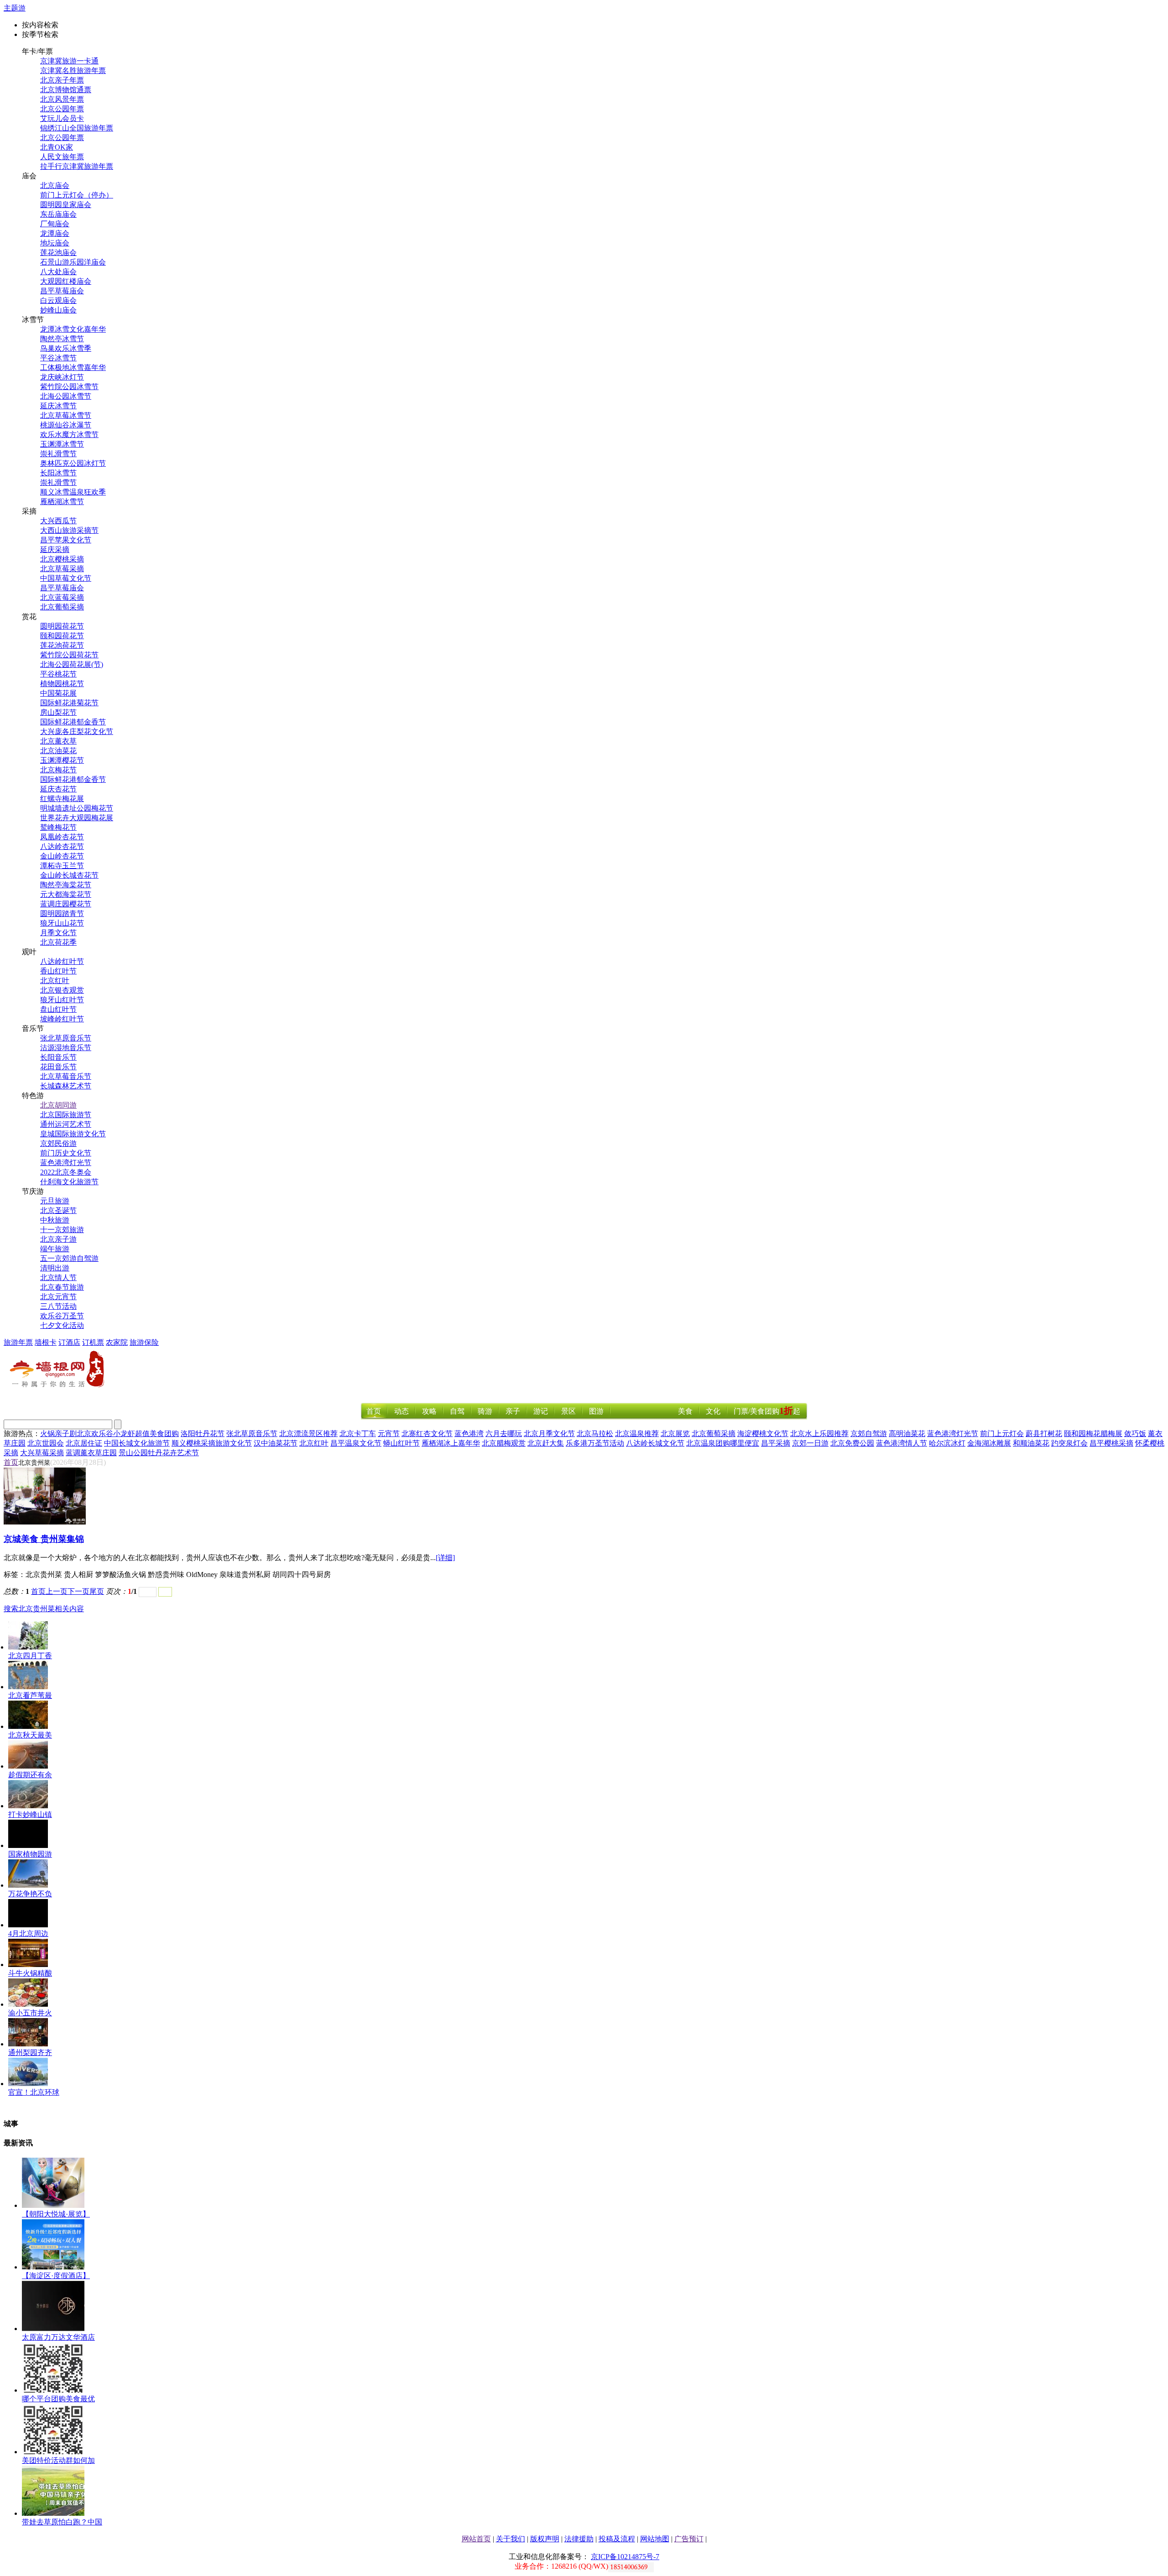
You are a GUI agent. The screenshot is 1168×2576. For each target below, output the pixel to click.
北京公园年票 (62, 109)
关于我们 (511, 2539)
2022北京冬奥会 (66, 1172)
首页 (374, 1411)
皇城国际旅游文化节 (73, 1134)
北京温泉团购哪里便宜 (723, 1443)
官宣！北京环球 (34, 2092)
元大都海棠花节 (66, 894)
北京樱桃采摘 (62, 559)
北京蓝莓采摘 (62, 597)
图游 (596, 1411)
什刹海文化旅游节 (69, 1182)
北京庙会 (55, 185)
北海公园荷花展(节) (72, 664)
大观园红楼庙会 (66, 281)
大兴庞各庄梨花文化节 (77, 731)
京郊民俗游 (58, 1143)
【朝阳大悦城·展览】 (56, 2214)
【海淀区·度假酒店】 (56, 2276)
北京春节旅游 (62, 1287)
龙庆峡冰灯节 (62, 377)
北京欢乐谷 (95, 1434)
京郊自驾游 (869, 1434)
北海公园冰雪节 (66, 396)
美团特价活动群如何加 (58, 2460)
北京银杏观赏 (62, 990)
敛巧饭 (1135, 1434)
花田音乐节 (58, 1067)
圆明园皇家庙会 (66, 205)
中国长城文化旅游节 (137, 1443)
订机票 (93, 1342)
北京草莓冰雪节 (66, 415)
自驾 (457, 1411)
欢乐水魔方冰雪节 (69, 435)
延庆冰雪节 (58, 406)
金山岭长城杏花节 (69, 875)
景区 (568, 1411)
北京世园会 (46, 1443)
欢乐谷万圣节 (62, 1316)
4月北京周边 (28, 1933)
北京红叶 (55, 981)
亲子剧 (66, 1434)
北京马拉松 (595, 1434)
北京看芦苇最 (30, 1695)
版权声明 (545, 2539)
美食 (685, 1411)
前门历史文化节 (66, 1153)
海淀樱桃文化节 (763, 1434)
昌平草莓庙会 (62, 291)
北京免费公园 (852, 1443)
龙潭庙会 (55, 233)
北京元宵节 (58, 1297)
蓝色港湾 (469, 1434)
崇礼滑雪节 (58, 454)
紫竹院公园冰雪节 (69, 387)
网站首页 (476, 2539)
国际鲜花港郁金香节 (73, 722)
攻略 (429, 1411)
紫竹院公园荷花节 (69, 655)
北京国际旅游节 (66, 1115)
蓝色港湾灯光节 (66, 1163)
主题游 (15, 8)
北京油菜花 (58, 751)
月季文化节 (58, 933)
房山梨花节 (58, 712)
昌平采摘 (776, 1443)
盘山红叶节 (58, 1009)
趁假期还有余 (30, 1775)
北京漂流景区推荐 (308, 1434)
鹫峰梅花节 (58, 827)
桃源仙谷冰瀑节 (66, 425)
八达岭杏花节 (62, 846)
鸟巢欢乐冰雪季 (66, 348)
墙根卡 (46, 1342)
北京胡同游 (58, 1105)
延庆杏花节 (58, 789)
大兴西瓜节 (58, 521)
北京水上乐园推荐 (819, 1434)
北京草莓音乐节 (66, 1076)
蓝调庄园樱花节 (66, 904)
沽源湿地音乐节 (66, 1048)
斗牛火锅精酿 (30, 1973)
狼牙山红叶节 (62, 1000)
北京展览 (675, 1434)
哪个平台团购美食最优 (58, 2399)
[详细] (445, 1558)
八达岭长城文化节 (655, 1443)
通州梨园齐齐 (30, 2053)
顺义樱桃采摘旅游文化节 (212, 1443)
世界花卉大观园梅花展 (77, 818)
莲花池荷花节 (62, 645)
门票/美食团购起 (767, 1411)
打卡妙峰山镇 (30, 1814)
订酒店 (69, 1342)
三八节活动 (58, 1306)
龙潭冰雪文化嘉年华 (73, 329)
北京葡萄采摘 (62, 607)
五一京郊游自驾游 (69, 1258)
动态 (401, 1411)
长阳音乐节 (58, 1057)
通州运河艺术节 (66, 1124)
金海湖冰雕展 (989, 1443)
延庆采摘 (55, 549)
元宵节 (389, 1434)
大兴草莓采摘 (42, 1453)
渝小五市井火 (30, 2013)
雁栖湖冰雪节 (62, 502)
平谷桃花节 (58, 674)
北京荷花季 (58, 942)
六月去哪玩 (504, 1434)
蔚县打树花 (1044, 1434)
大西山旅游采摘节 (69, 530)
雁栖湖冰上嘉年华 (451, 1443)
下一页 (78, 1591)
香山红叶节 (58, 971)
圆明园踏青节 (62, 913)
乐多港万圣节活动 (595, 1443)
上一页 (57, 1591)
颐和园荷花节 (62, 636)
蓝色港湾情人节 (902, 1443)
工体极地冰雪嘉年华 (73, 367)
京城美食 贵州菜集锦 (44, 1539)
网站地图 (655, 2539)
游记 (541, 1411)
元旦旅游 (55, 1201)
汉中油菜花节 (276, 1443)
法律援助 (579, 2539)
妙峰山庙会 (58, 310)
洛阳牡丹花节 (203, 1434)
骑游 (485, 1411)
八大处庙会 (58, 272)
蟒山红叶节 (401, 1443)
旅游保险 (144, 1342)
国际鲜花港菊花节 (69, 703)
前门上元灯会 (1002, 1434)
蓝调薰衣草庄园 (91, 1453)
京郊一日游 (810, 1443)
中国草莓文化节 (66, 578)
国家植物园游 (30, 1854)
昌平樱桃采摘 (1111, 1443)
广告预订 (689, 2539)
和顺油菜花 (1031, 1443)
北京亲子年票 (62, 80)
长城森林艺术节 (66, 1086)
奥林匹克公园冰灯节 (73, 463)
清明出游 (55, 1268)
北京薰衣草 (58, 741)
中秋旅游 (55, 1220)
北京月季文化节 (549, 1434)
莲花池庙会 (58, 252)
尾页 (97, 1591)
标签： (15, 1574)
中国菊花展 (58, 693)
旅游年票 (18, 1342)
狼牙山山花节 (62, 923)
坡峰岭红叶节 (62, 1019)
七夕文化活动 (62, 1325)
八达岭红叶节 (62, 961)
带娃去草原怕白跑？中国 (62, 2522)
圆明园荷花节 (62, 626)
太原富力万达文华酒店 (58, 2337)
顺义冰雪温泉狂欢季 (73, 492)
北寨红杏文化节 (427, 1434)
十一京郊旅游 (62, 1230)
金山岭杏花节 (62, 856)
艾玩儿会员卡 (62, 118)
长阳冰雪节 (58, 473)
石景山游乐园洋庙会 (73, 262)
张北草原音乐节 (66, 1038)
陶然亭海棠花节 (66, 885)
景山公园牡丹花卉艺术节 (159, 1453)
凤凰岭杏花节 (62, 837)
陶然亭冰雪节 (62, 339)
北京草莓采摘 (62, 569)
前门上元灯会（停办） (77, 195)
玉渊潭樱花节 (62, 760)
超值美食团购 (157, 1434)
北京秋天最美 (30, 1735)
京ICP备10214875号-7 (625, 2557)
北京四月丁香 (30, 1656)
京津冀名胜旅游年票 (73, 70)
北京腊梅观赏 (504, 1443)
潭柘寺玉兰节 (62, 866)
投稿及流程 (617, 2539)
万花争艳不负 (30, 1894)
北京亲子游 (58, 1239)
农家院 (117, 1342)
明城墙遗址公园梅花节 (77, 808)
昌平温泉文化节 (356, 1443)
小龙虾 (124, 1434)
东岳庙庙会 (58, 214)
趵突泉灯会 (1069, 1443)
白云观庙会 (58, 300)
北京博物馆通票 (66, 90)
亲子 (513, 1411)
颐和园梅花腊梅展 (1093, 1434)
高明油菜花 (907, 1434)
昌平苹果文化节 (66, 540)
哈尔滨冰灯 (947, 1443)
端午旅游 (55, 1249)
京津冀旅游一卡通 (69, 61)
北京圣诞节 (58, 1210)
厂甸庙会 (55, 224)
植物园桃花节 (62, 684)
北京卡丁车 (358, 1434)
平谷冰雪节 (58, 358)
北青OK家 (57, 147)
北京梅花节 (58, 770)
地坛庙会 (55, 243)
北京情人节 (58, 1278)
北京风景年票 (62, 99)
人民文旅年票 (62, 157)
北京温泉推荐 (637, 1434)
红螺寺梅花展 (62, 799)
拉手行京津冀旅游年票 (77, 166)
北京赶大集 (546, 1443)
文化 (713, 1411)
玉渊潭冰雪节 (62, 444)
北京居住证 (84, 1443)
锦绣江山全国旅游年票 (77, 128)
